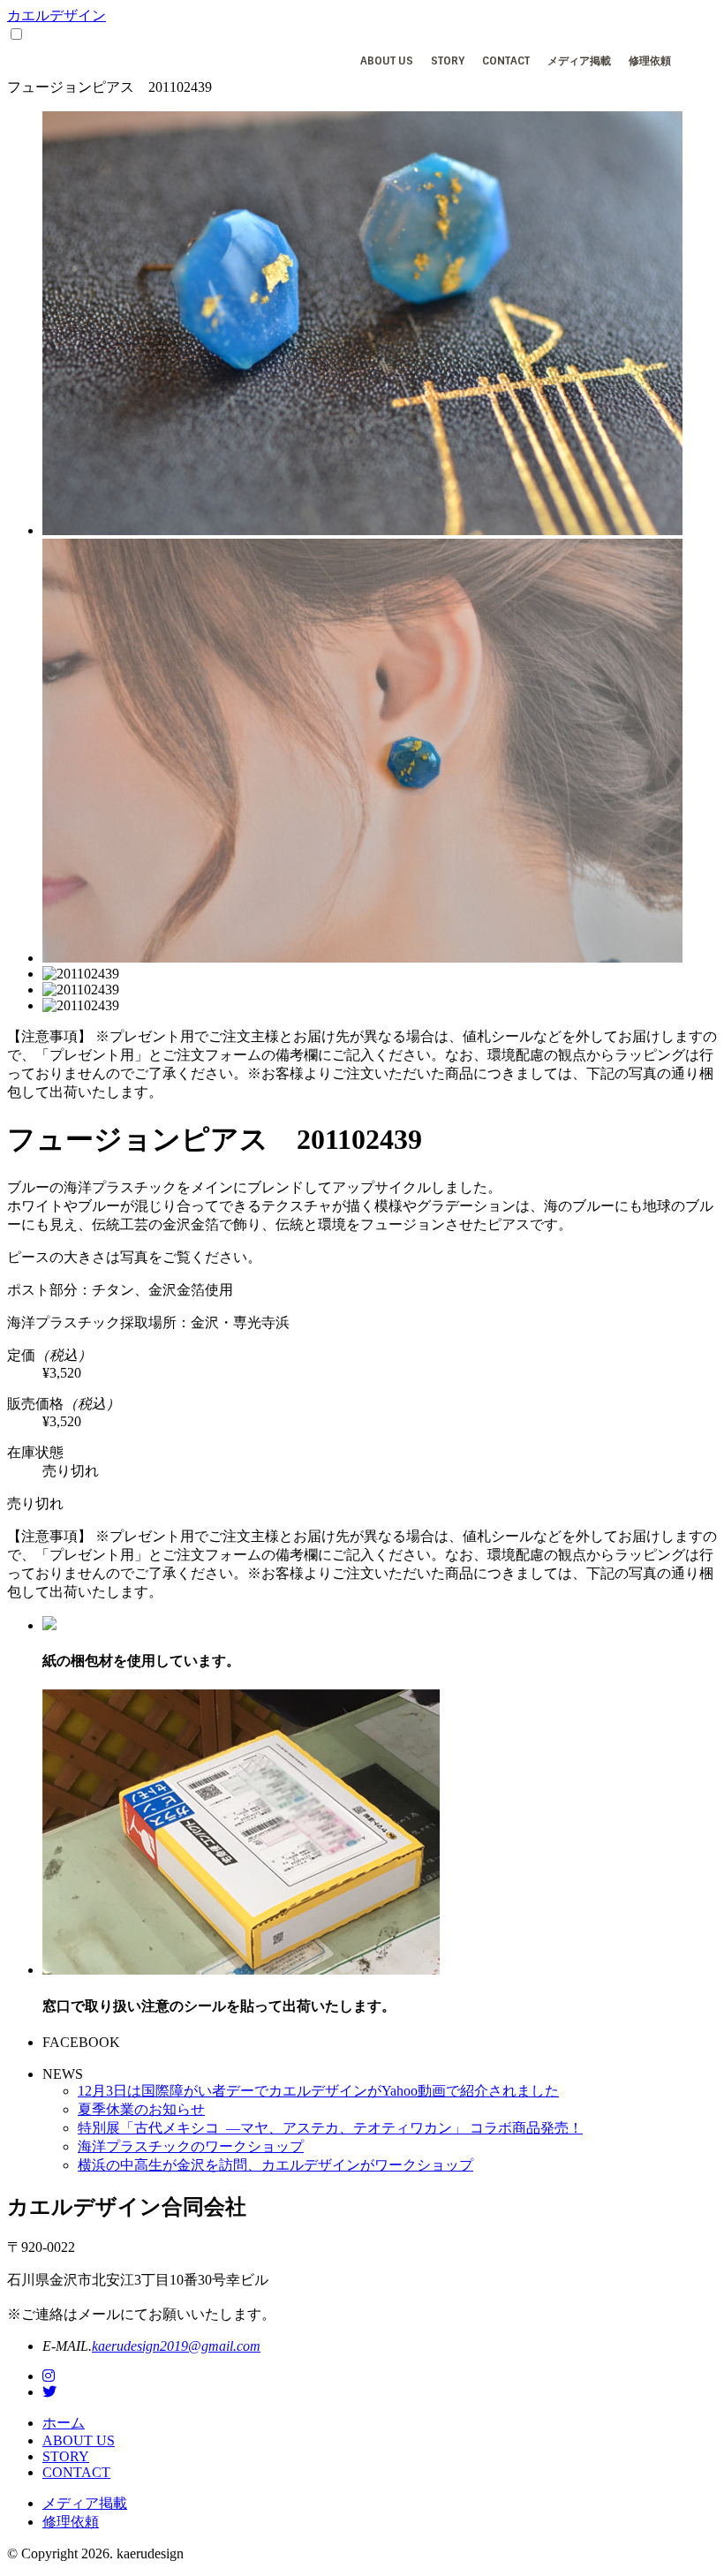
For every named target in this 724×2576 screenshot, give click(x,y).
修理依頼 (650, 61)
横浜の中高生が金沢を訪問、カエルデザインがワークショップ (275, 2165)
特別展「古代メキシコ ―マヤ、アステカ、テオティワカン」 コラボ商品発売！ (330, 2128)
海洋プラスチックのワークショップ (191, 2146)
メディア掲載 (579, 61)
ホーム (64, 2423)
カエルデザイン (57, 15)
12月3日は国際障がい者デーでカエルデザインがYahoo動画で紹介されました (318, 2091)
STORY (448, 61)
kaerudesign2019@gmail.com (176, 2346)
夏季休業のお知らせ (141, 2109)
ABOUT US (387, 61)
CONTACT (506, 61)
